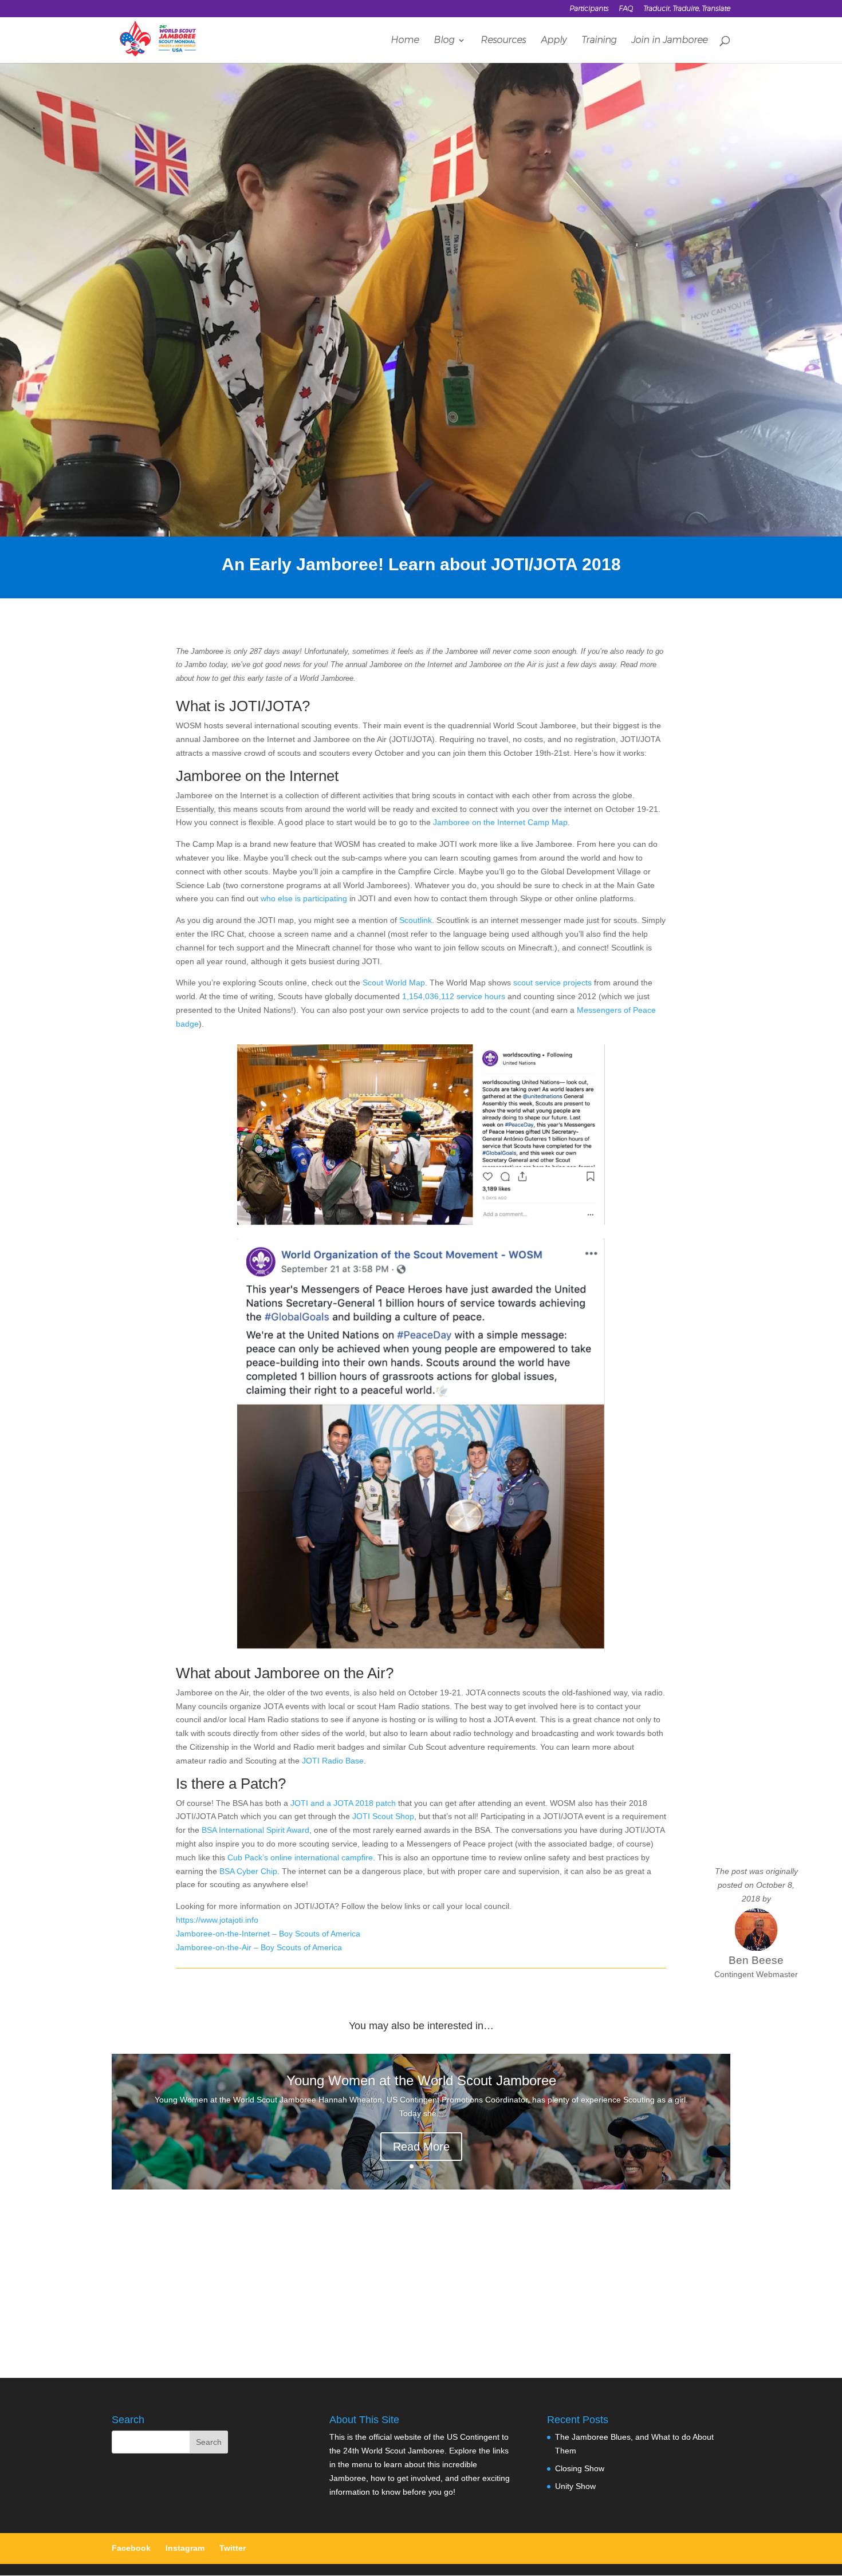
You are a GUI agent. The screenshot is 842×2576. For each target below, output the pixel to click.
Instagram (185, 2548)
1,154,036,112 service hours (454, 996)
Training (599, 41)
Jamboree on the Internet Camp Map (500, 822)
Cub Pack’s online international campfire (300, 1857)
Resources (503, 41)
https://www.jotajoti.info (217, 1920)
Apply (554, 41)
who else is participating (304, 898)
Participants (589, 9)
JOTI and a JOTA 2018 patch (343, 1803)
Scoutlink (416, 920)
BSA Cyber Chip (248, 1871)
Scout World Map (394, 983)
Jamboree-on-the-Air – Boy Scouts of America (259, 1947)
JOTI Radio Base (333, 1761)
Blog (444, 41)
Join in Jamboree (669, 41)
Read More (421, 2147)
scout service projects (552, 983)
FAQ (626, 9)
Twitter (233, 2548)
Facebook (131, 2548)
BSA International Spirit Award (255, 1830)
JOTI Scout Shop (383, 1816)
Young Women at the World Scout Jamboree (421, 2080)
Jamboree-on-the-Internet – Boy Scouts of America (268, 1934)
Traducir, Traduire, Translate (687, 9)
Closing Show (580, 2468)
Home (405, 41)
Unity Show (575, 2486)
